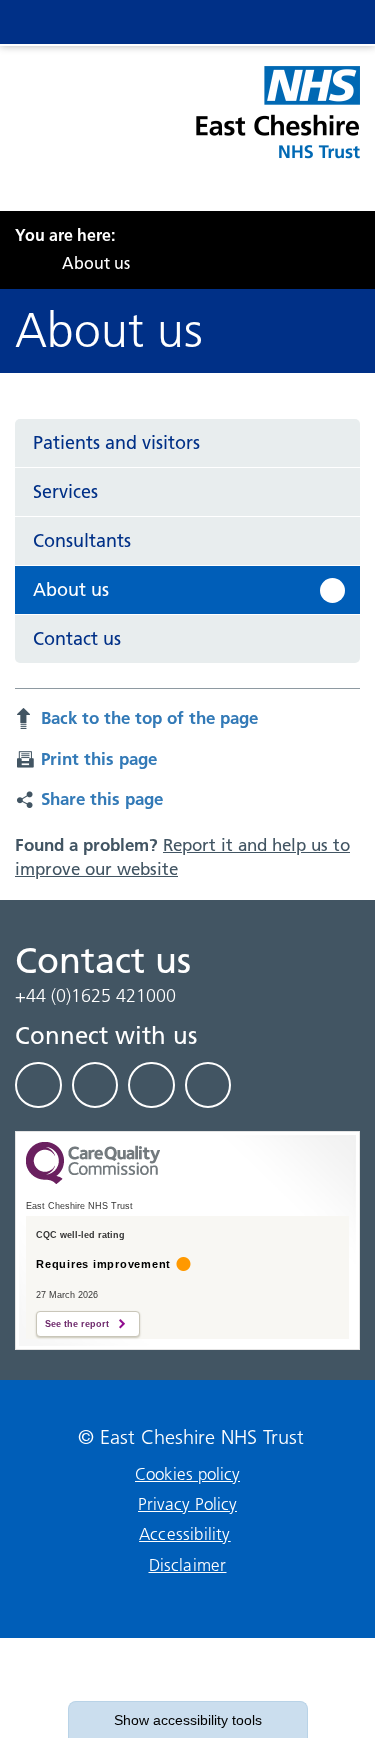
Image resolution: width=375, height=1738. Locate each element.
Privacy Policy (187, 1504)
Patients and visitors (116, 442)
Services (65, 491)
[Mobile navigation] (327, 22)
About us (71, 589)
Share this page (102, 798)
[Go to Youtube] (151, 1085)
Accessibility (185, 1534)
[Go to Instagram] (208, 1085)
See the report (77, 1324)
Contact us (77, 638)
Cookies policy (187, 1474)
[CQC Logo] (93, 1179)
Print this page (99, 758)
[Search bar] (287, 22)
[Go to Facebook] (38, 1085)
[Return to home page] (276, 124)
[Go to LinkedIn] (95, 1085)
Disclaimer (188, 1565)
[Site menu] (247, 22)
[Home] (21, 263)
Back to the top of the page (149, 717)
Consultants (82, 540)
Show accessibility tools (188, 1720)
